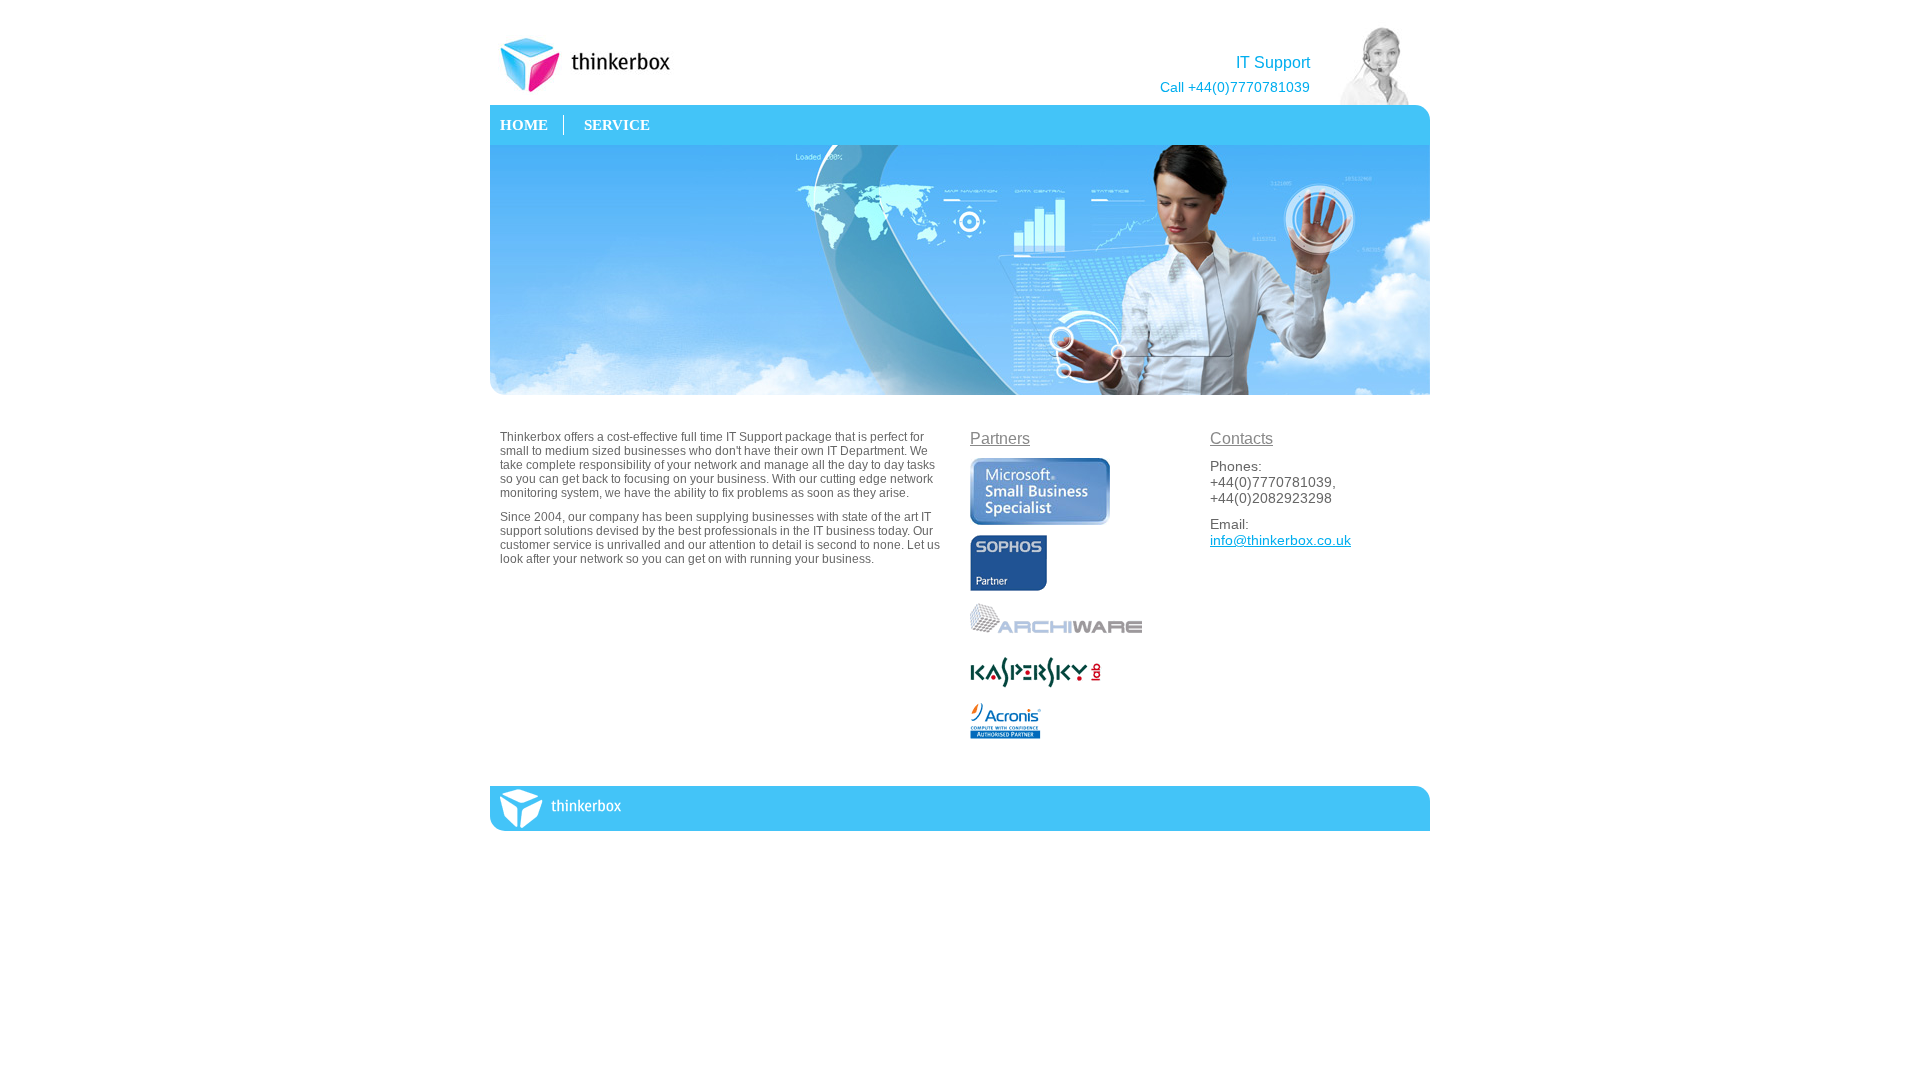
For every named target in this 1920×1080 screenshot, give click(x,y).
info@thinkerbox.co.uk (1280, 540)
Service (617, 125)
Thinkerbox (600, 65)
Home (524, 125)
